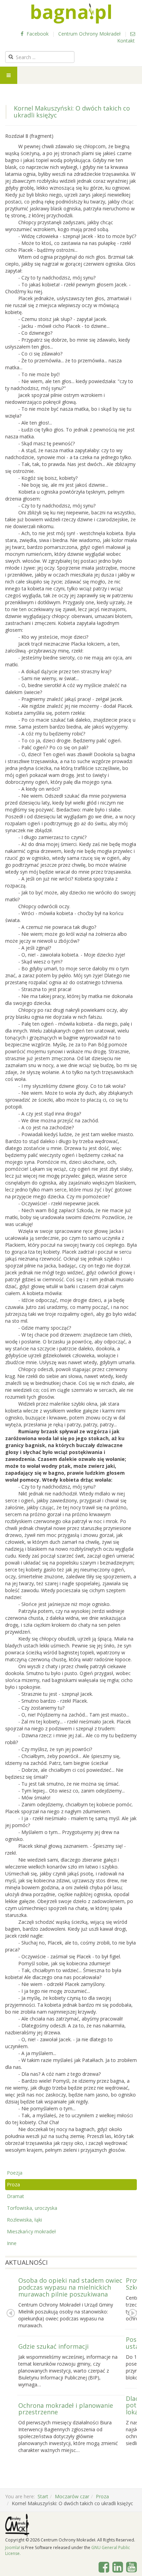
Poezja (15, 2173)
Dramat (16, 2196)
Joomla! (13, 2548)
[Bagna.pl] (71, 13)
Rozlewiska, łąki (24, 2220)
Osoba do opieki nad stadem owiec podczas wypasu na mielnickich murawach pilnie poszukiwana (70, 2287)
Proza (13, 2184)
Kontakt (126, 41)
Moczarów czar (72, 2496)
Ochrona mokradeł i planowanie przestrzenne (66, 2409)
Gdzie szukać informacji (53, 2346)
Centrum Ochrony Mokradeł (89, 34)
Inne (12, 2243)
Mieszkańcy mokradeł (31, 2231)
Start (43, 2496)
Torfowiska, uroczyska (32, 2208)
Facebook (37, 34)
